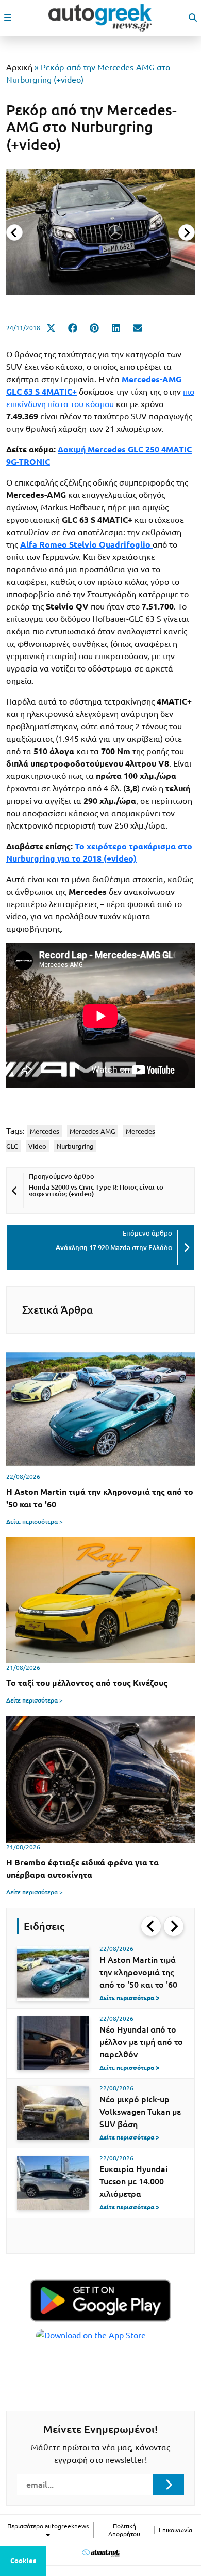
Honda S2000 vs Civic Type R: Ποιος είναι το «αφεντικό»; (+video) (96, 1190)
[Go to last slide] (151, 1926)
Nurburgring (75, 1146)
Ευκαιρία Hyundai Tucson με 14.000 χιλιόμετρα (133, 2181)
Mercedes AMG (93, 1131)
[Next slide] (187, 232)
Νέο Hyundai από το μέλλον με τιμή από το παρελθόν (141, 2042)
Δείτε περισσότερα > (35, 1521)
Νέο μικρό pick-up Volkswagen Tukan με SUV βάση (140, 2112)
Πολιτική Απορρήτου (124, 2530)
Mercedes (45, 1131)
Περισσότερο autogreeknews (48, 2526)
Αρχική (19, 67)
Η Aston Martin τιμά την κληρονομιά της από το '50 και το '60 (138, 1972)
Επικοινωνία (175, 2530)
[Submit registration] (169, 2485)
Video (37, 1146)
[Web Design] (101, 2552)
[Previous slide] (14, 232)
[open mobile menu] (8, 18)
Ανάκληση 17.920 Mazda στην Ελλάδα (114, 1247)
